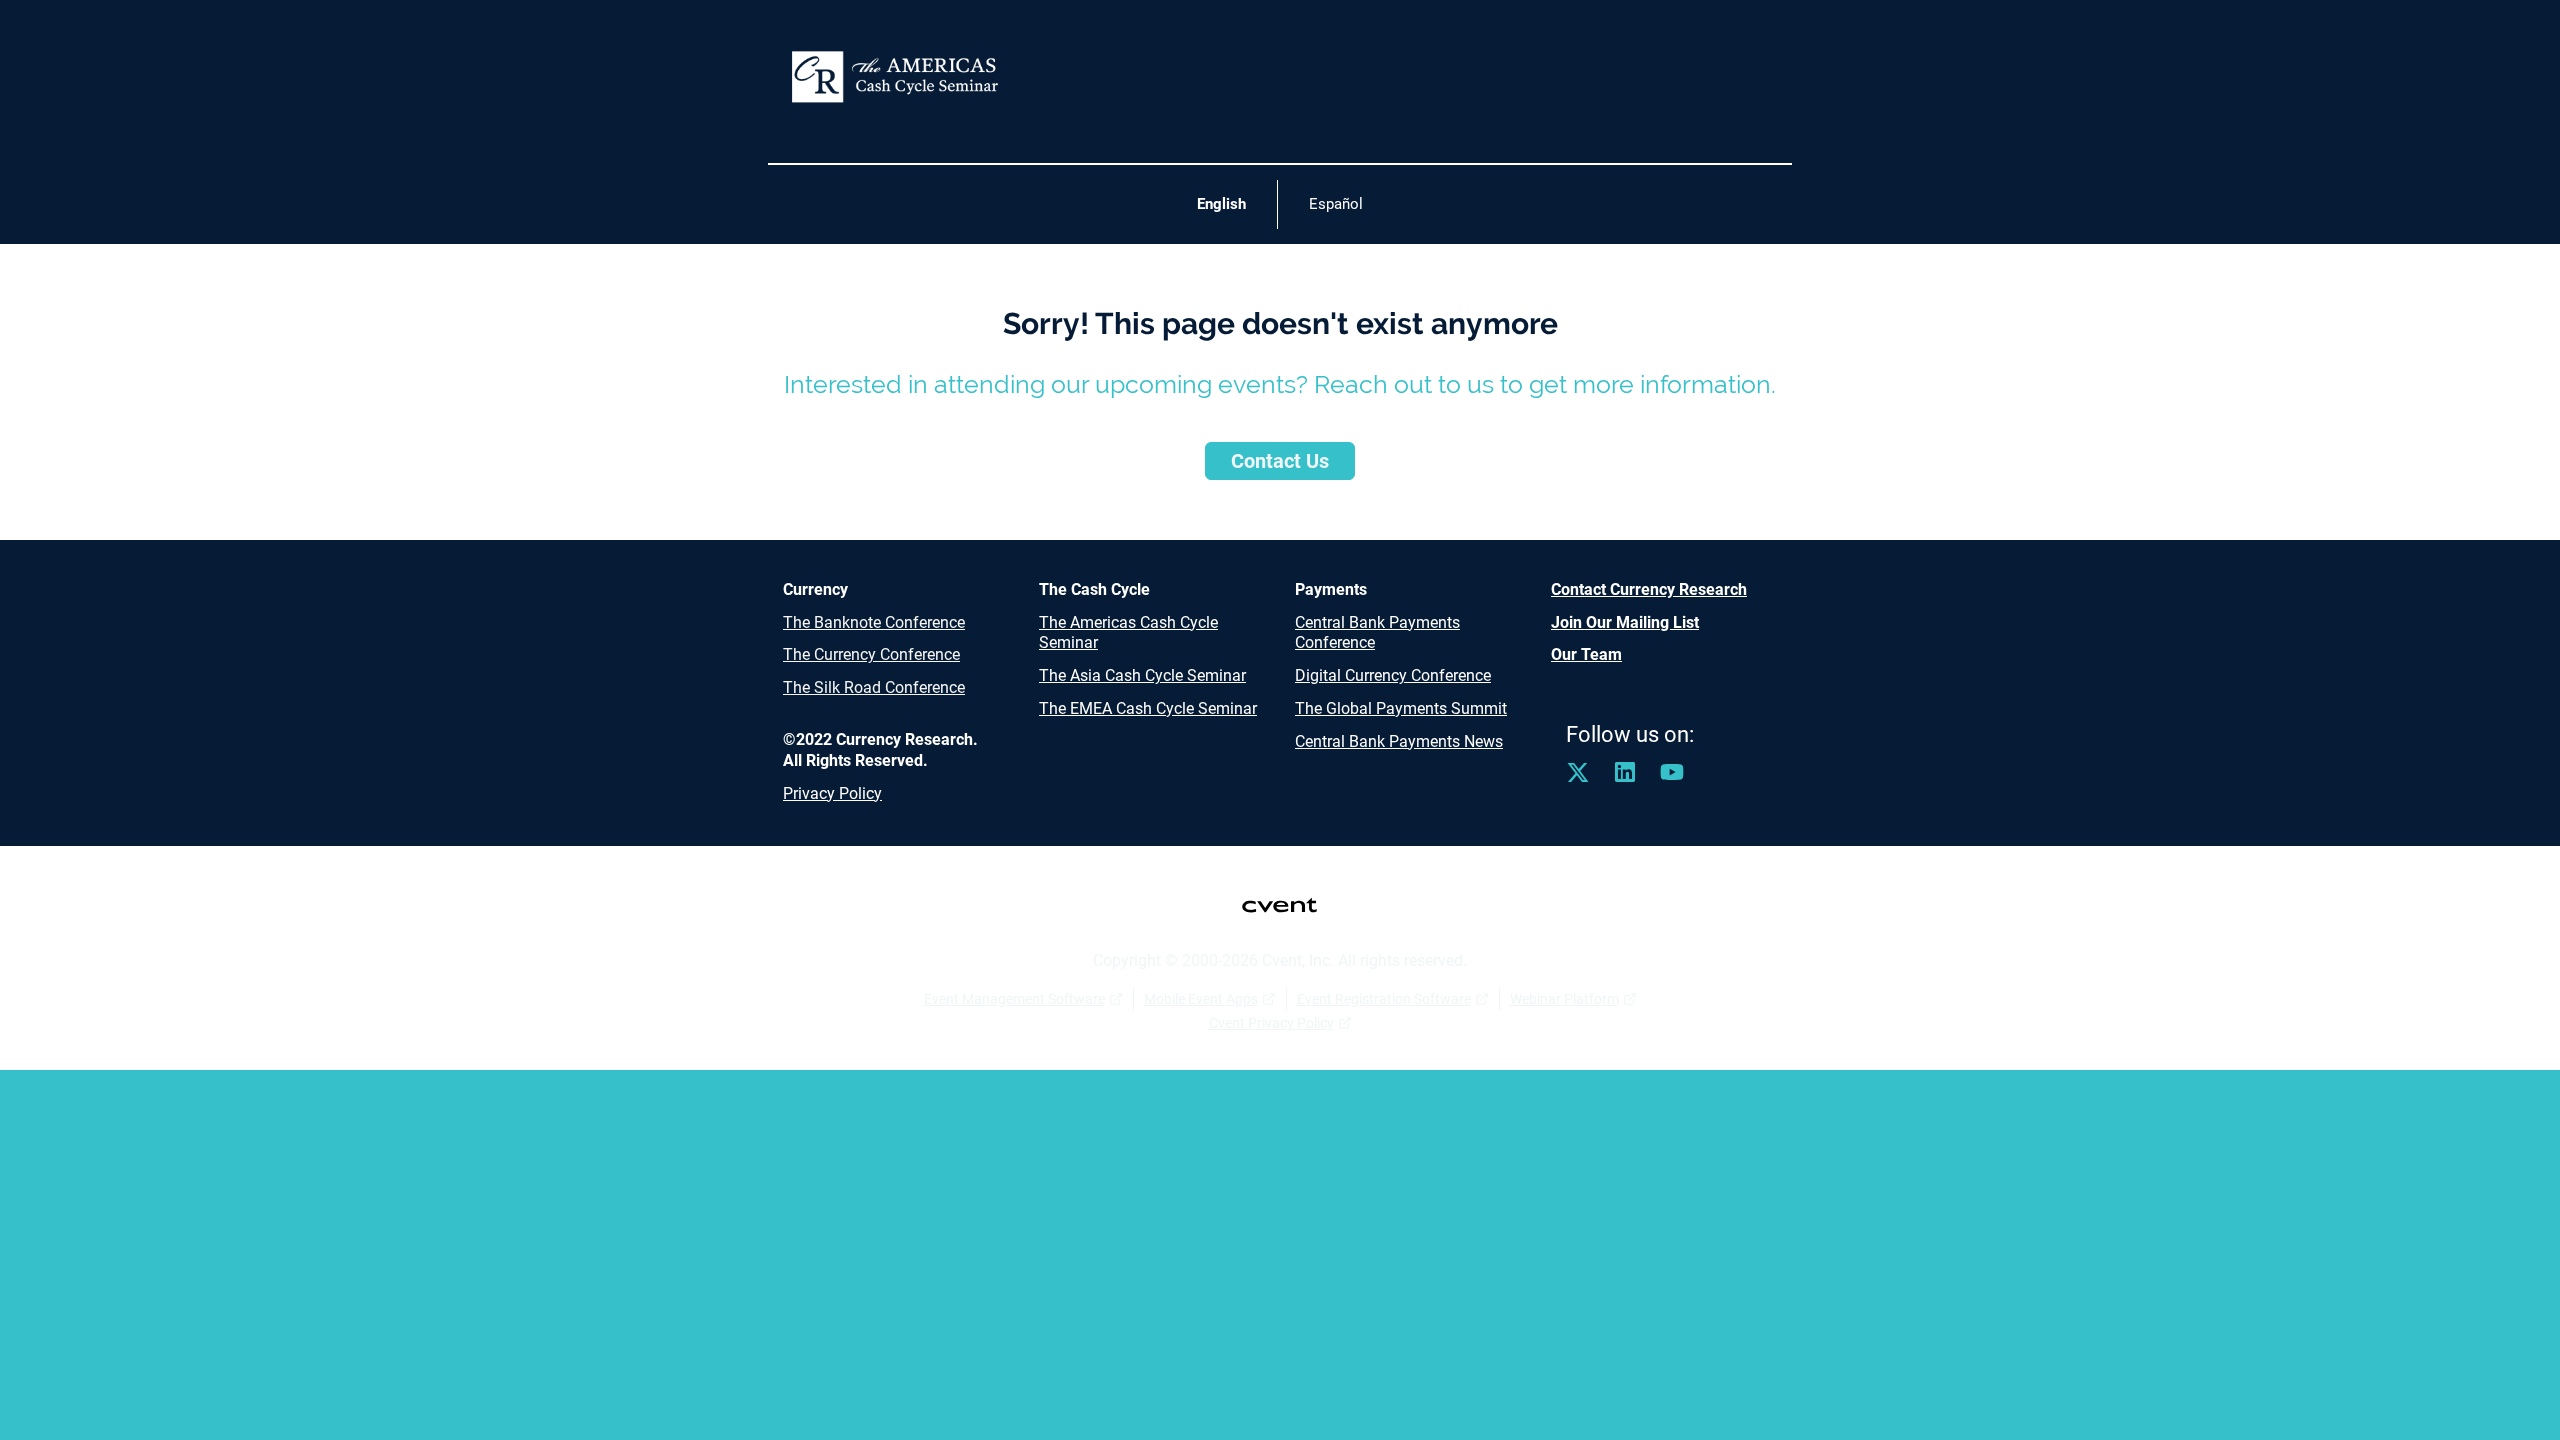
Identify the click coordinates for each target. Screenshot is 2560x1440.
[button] (1589, 778)
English (1221, 204)
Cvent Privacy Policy (1271, 1023)
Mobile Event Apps (1201, 999)
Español (1336, 204)
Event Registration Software (1384, 999)
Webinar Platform (1564, 999)
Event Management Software (1014, 999)
